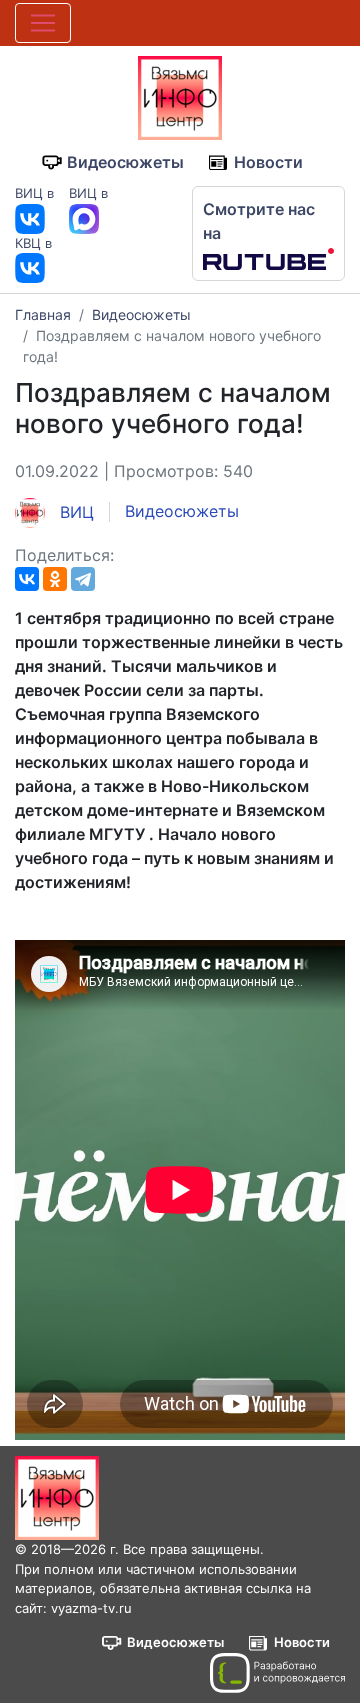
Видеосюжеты (125, 162)
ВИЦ (74, 512)
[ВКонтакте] (27, 579)
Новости (268, 162)
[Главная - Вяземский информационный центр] (180, 96)
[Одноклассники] (55, 579)
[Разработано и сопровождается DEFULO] (277, 1673)
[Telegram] (83, 579)
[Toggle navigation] (43, 23)
